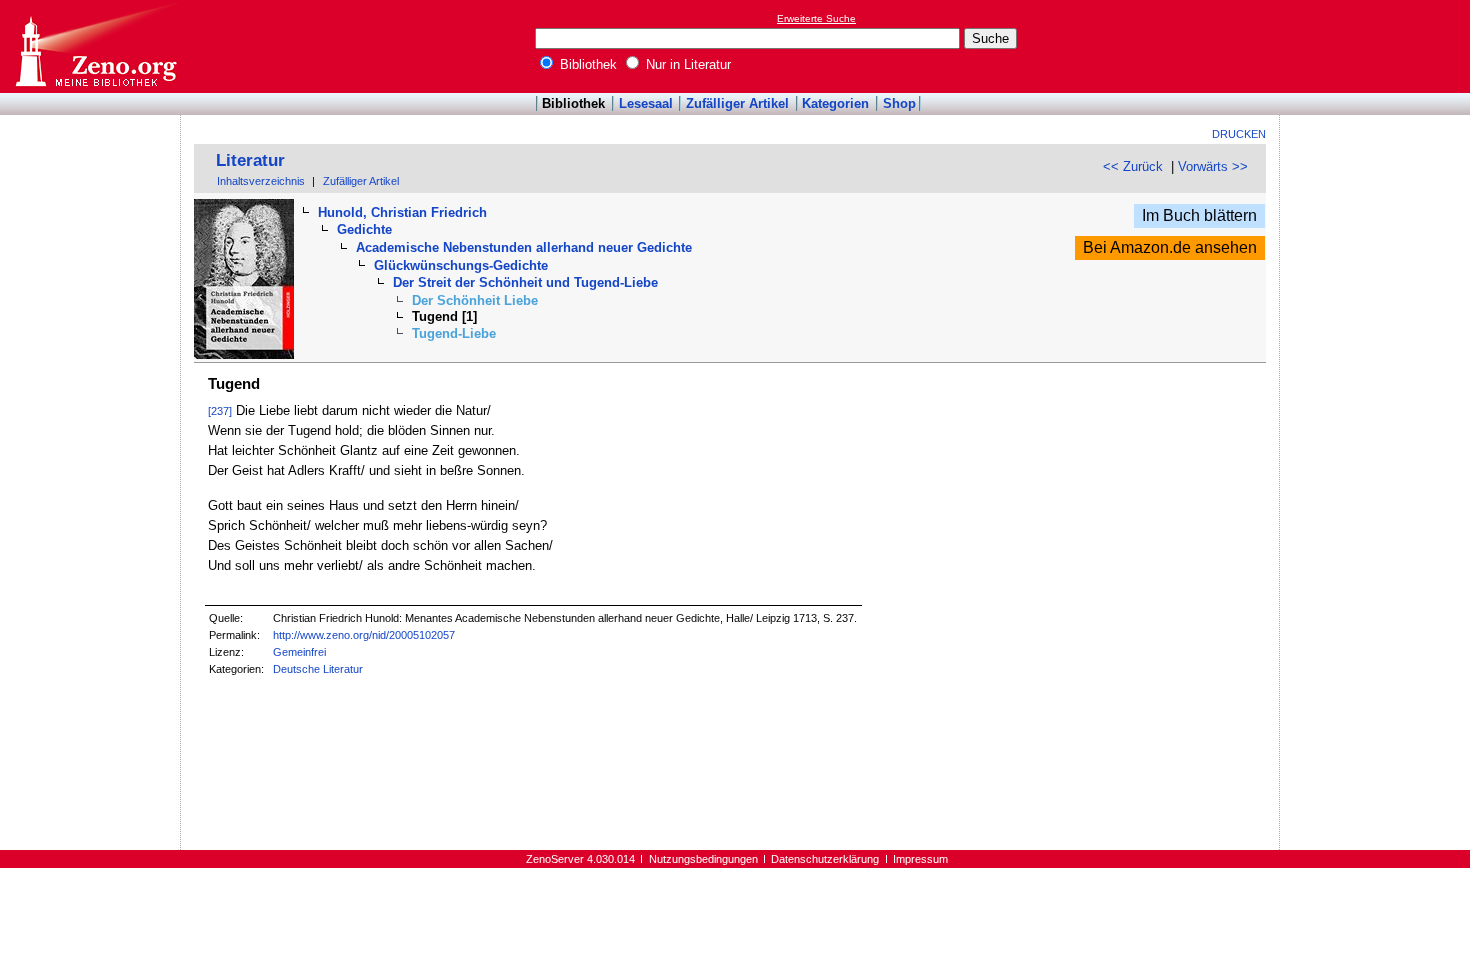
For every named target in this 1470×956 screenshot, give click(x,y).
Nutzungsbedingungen (703, 859)
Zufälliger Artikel (737, 103)
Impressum (920, 859)
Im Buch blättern (1199, 215)
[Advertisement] (1378, 46)
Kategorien (835, 103)
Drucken (1239, 134)
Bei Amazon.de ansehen (1170, 247)
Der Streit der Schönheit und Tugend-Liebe (525, 282)
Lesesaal (646, 103)
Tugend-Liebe (454, 333)
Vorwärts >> (1213, 166)
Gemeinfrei (299, 652)
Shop (899, 103)
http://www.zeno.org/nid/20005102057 (364, 635)
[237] (220, 411)
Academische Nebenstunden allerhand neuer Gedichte (524, 247)
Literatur (250, 160)
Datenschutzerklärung (825, 859)
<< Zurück (1133, 166)
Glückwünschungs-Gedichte (461, 265)
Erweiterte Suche (816, 18)
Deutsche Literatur (318, 669)
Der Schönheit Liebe (475, 300)
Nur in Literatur (686, 64)
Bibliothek (586, 64)
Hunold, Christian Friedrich (402, 212)
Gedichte (364, 229)
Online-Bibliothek (95, 46)
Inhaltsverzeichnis (261, 181)
